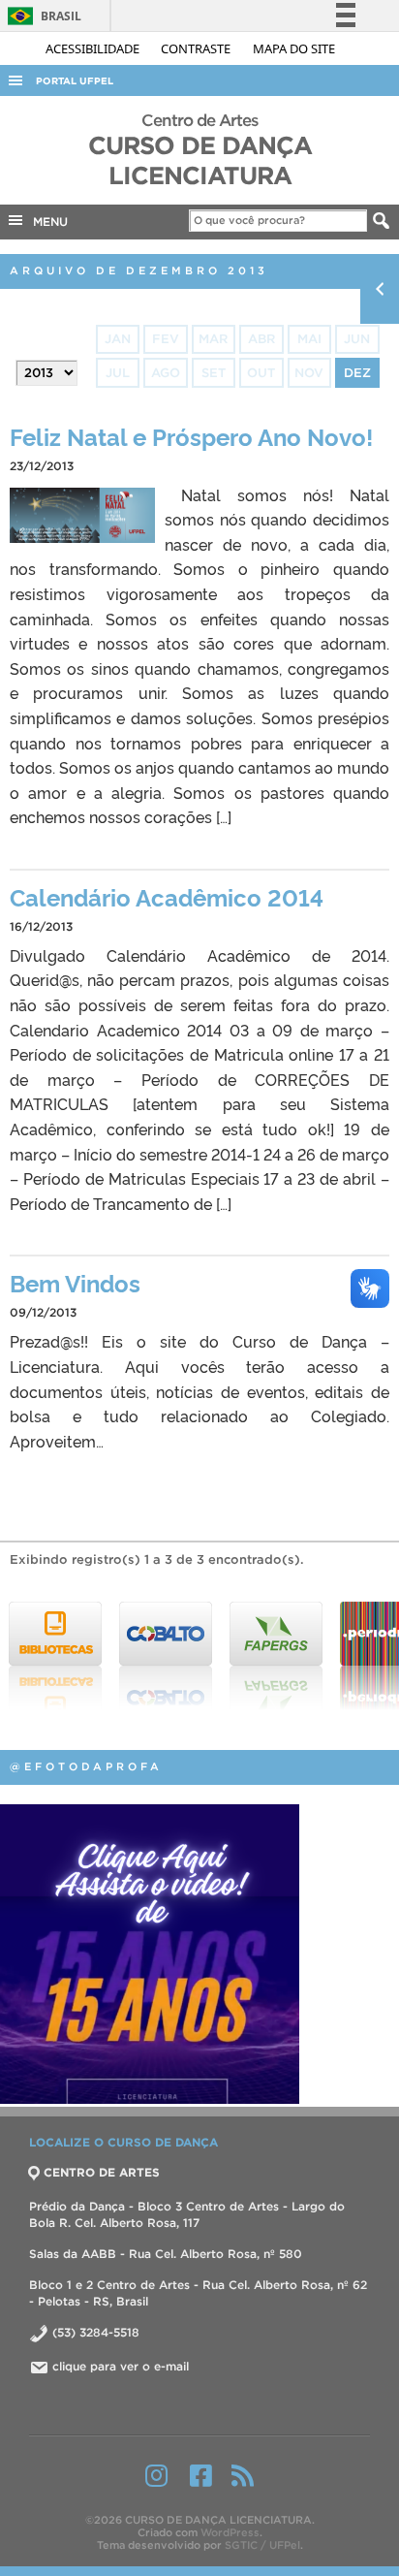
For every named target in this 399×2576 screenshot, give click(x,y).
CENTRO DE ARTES (102, 2172)
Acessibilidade (94, 48)
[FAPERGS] (271, 1656)
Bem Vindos (75, 1282)
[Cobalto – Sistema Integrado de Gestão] (161, 1656)
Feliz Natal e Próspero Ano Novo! (191, 436)
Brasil (41, 16)
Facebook (201, 2475)
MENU (46, 222)
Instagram (156, 2475)
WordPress (230, 2532)
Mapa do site (294, 48)
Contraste (197, 48)
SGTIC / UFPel (262, 2545)
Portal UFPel (75, 81)
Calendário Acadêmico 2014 (167, 896)
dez (357, 373)
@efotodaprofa (86, 1766)
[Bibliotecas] (50, 1656)
